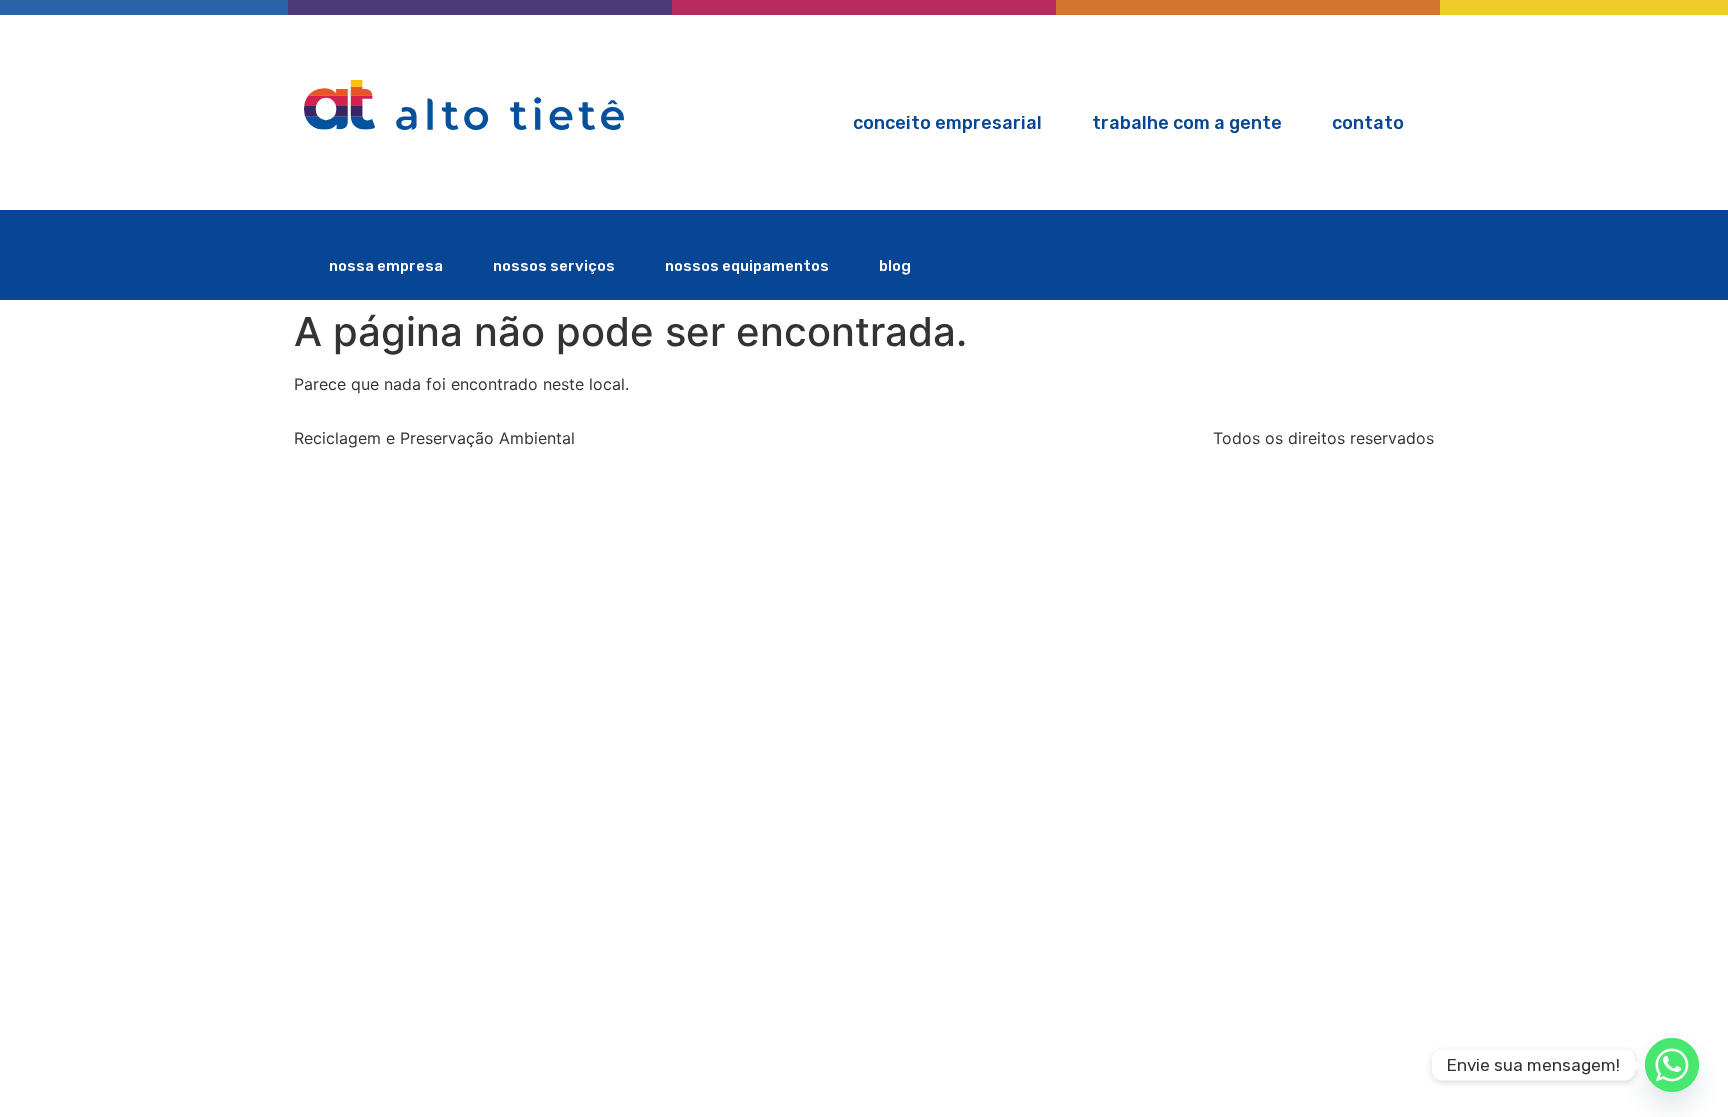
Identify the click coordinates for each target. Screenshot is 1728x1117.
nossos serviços (554, 266)
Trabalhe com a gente (1187, 123)
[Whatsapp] (1672, 1065)
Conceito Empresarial (947, 123)
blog (895, 266)
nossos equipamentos (747, 266)
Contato (1368, 123)
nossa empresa (386, 266)
